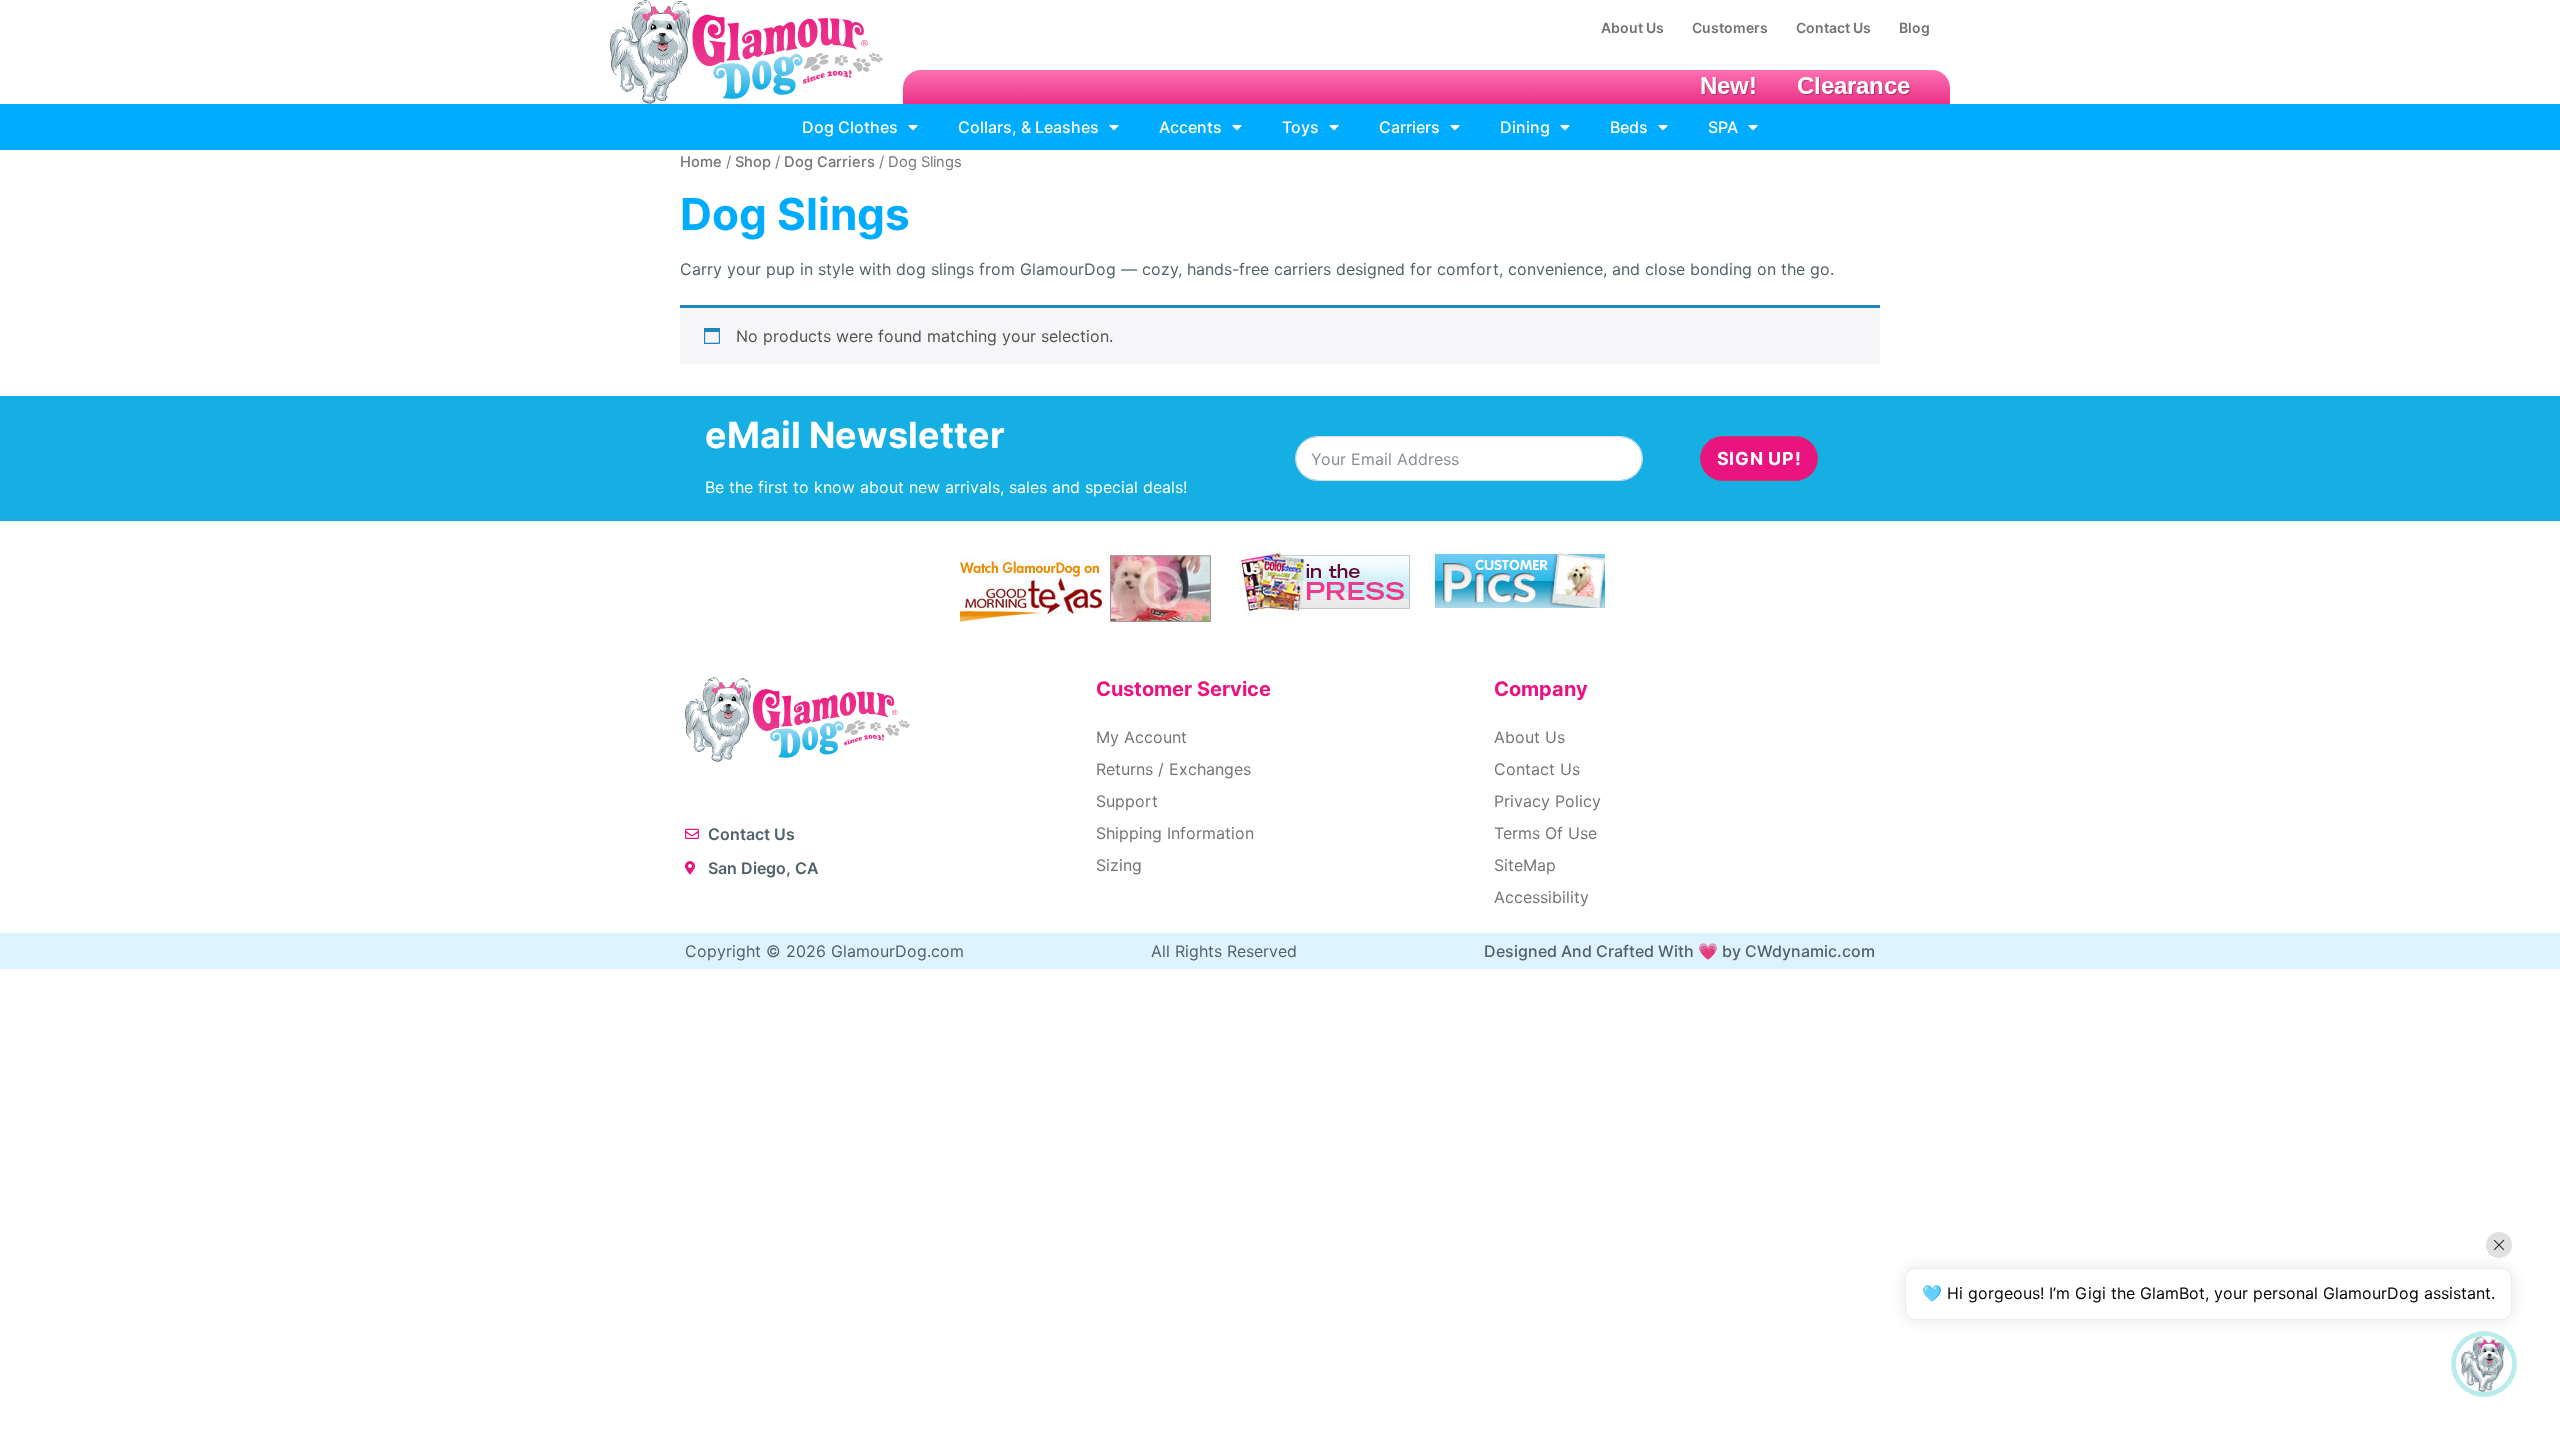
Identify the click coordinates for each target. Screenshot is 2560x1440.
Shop (753, 162)
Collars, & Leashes (1028, 127)
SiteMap (1525, 865)
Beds (1629, 127)
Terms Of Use (1545, 833)
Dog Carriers (829, 162)
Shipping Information (1175, 833)
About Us (1529, 737)
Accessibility (1541, 897)
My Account (1141, 737)
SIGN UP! (1759, 458)
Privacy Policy (1547, 801)
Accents (1190, 127)
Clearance (1853, 85)
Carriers (1409, 127)
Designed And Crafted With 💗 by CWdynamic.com (1679, 951)
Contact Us (1537, 769)
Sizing (1119, 865)
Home (701, 162)
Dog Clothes (850, 127)
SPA (1723, 127)
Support (1127, 801)
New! (1728, 85)
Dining (1525, 127)
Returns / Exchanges (1173, 769)
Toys (1300, 127)
